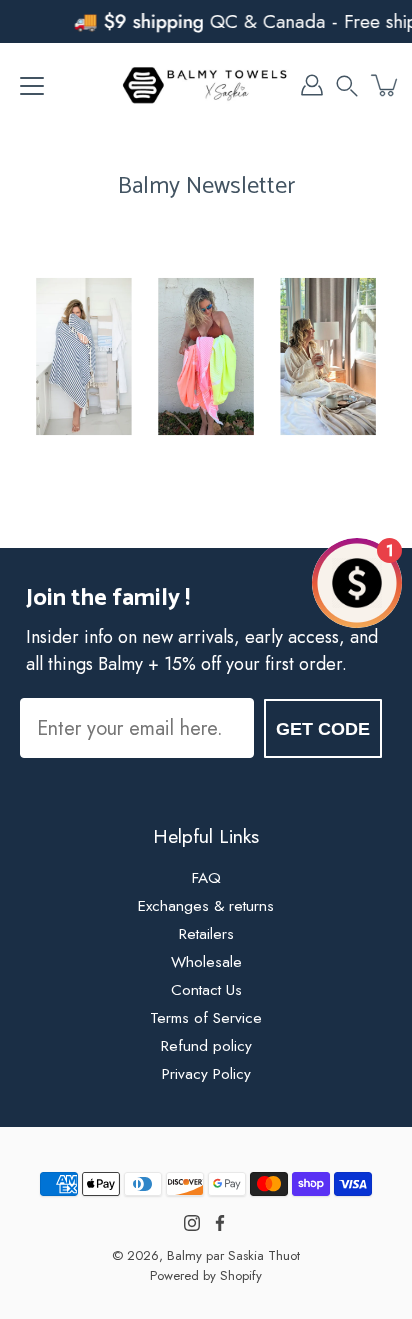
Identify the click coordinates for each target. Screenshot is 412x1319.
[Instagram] (192, 1223)
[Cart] (386, 85)
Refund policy (206, 1046)
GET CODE (323, 729)
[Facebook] (220, 1223)
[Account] (312, 85)
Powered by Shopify (206, 1275)
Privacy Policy (206, 1074)
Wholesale (206, 962)
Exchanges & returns (206, 906)
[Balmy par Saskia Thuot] (206, 85)
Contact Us (206, 990)
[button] (347, 85)
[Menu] (32, 86)
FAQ (206, 878)
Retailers (206, 934)
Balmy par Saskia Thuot (233, 1255)
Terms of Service (206, 1018)
